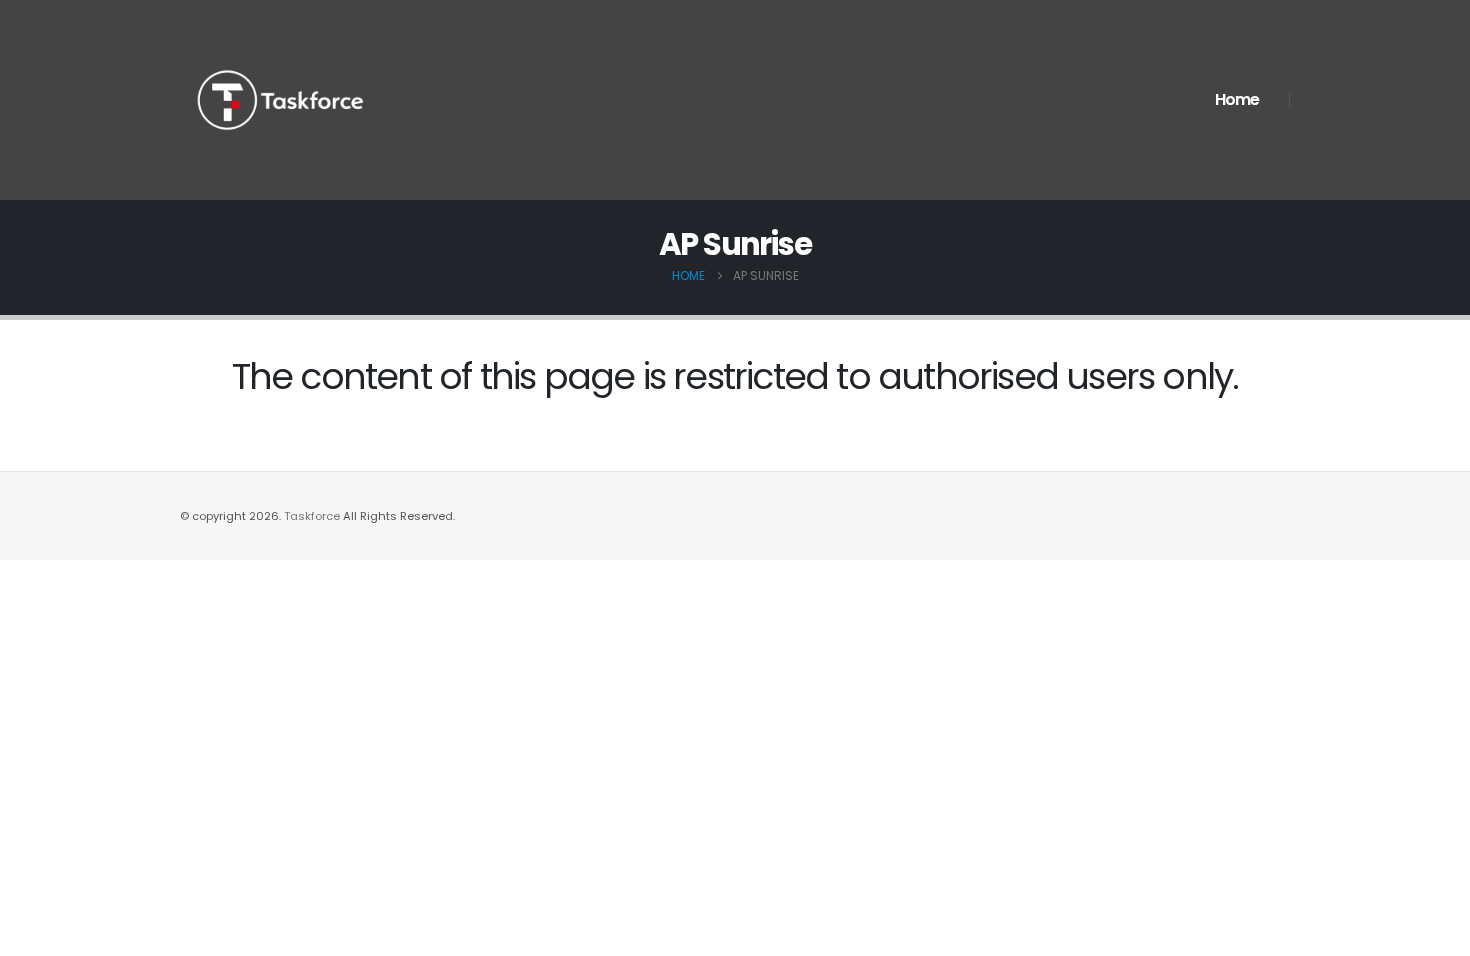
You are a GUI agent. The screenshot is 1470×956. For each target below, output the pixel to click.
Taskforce (313, 516)
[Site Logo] (280, 100)
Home (1237, 99)
